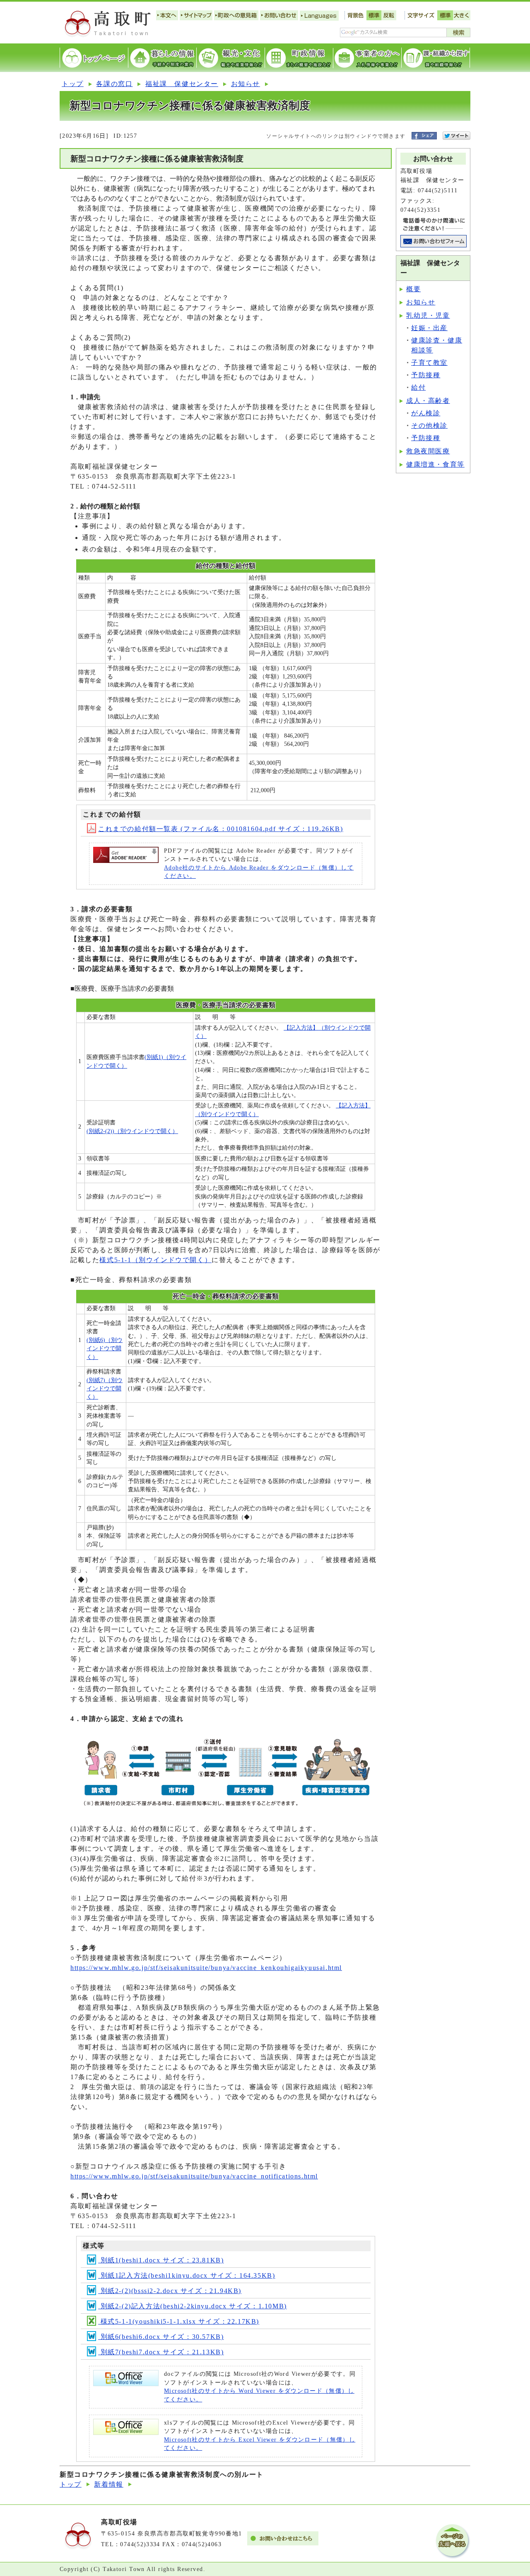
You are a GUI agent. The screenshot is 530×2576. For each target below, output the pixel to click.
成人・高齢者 (428, 401)
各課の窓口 (114, 84)
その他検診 (429, 425)
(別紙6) (105, 1349)
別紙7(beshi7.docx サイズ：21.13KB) (161, 2352)
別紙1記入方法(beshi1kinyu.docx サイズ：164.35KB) (187, 2275)
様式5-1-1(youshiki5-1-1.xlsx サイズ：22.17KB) (179, 2321)
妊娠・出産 (429, 328)
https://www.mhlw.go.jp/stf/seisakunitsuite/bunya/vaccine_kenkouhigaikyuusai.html (206, 1968)
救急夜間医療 (428, 451)
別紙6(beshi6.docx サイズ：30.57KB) (161, 2337)
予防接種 (426, 375)
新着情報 (108, 2484)
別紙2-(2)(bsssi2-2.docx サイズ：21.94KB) (170, 2291)
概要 (413, 289)
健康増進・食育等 (435, 464)
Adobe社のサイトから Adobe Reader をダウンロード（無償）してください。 (259, 872)
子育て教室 (429, 363)
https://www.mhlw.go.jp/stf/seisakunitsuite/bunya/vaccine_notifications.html (194, 2176)
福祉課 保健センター (182, 84)
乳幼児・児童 (428, 315)
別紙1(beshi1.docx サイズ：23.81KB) (161, 2260)
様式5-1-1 (155, 1260)
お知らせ (246, 84)
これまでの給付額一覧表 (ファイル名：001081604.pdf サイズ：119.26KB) (221, 829)
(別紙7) (105, 1389)
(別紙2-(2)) (132, 1131)
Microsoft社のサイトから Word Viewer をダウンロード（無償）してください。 (259, 2395)
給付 (418, 387)
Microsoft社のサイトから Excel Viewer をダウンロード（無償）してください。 (260, 2444)
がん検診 (426, 413)
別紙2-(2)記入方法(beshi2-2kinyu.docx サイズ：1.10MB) (193, 2306)
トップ (73, 84)
